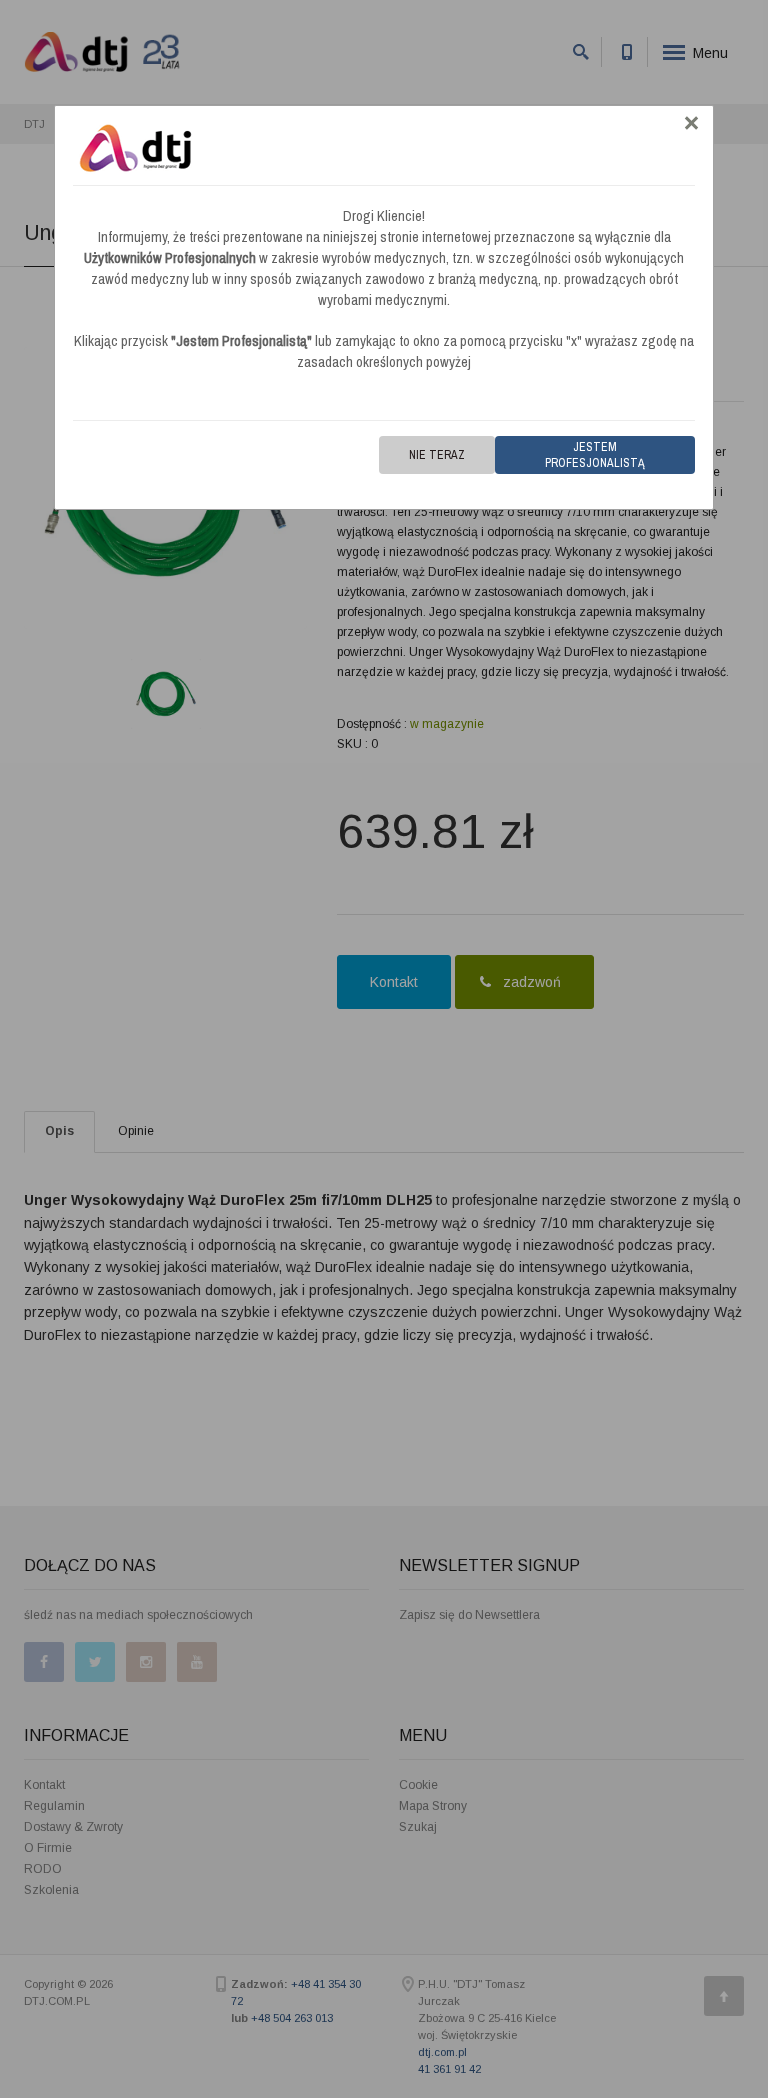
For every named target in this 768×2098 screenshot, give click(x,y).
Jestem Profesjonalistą (595, 455)
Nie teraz (437, 455)
